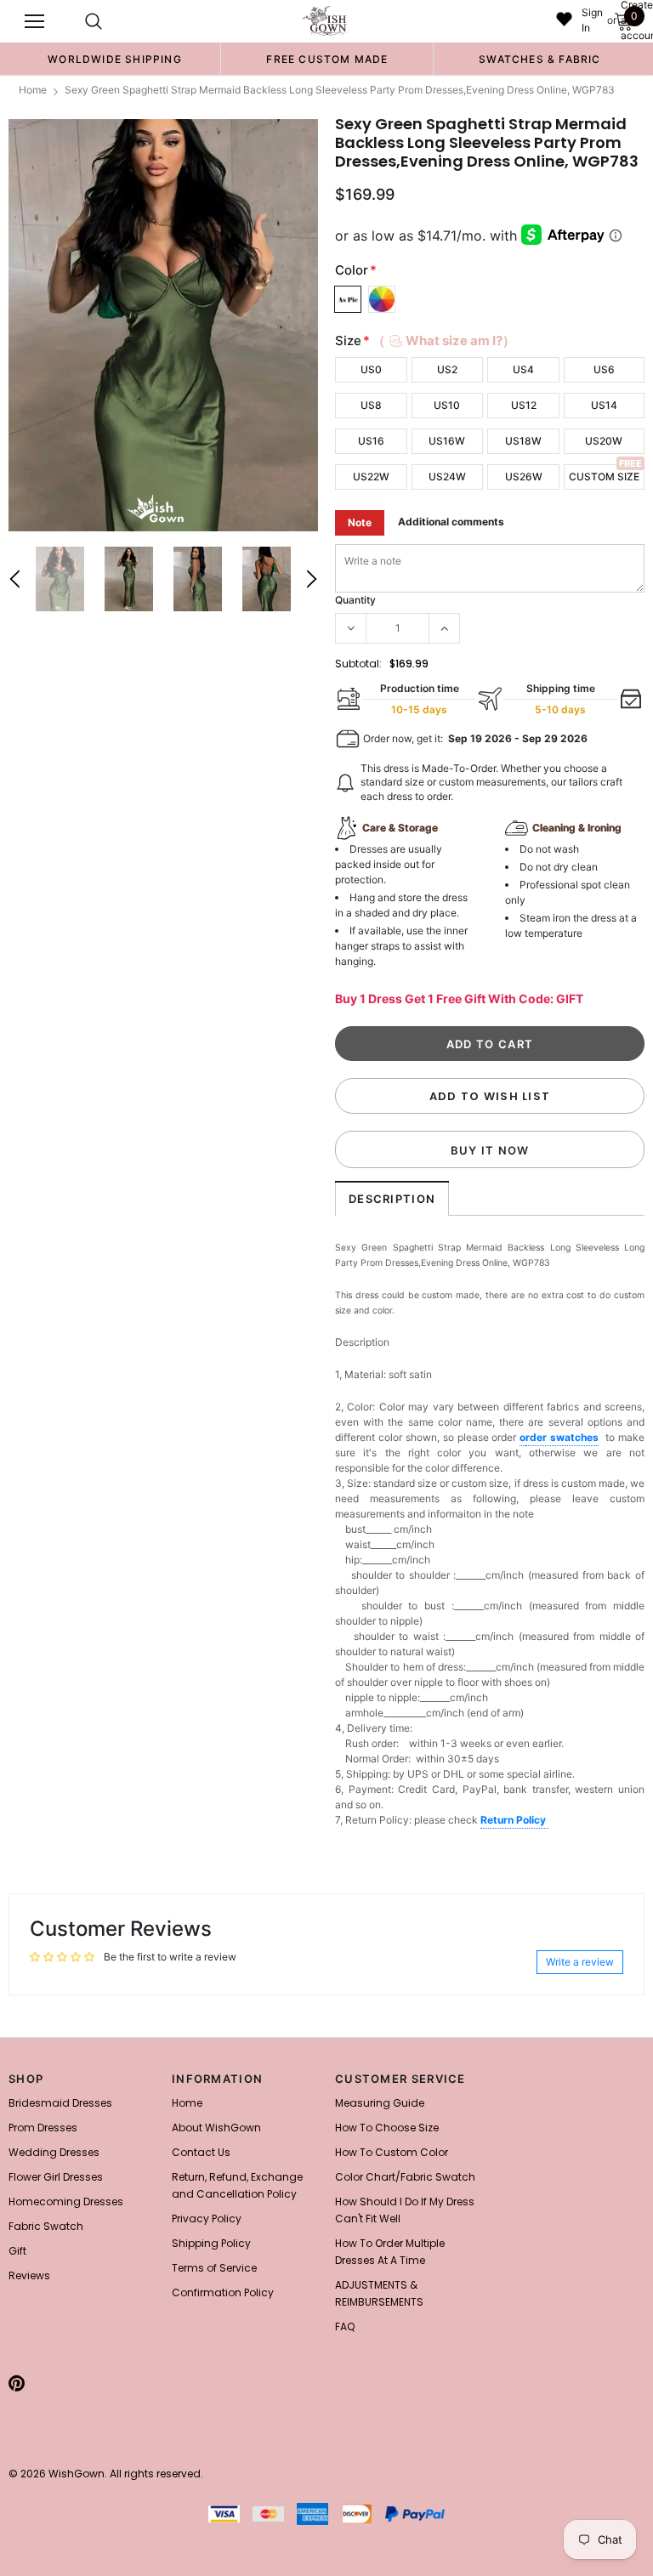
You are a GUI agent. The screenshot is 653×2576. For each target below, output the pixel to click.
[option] (115, 59)
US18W (523, 441)
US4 (523, 369)
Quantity (355, 600)
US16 (371, 441)
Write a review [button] (580, 1962)
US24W (447, 477)
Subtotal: (358, 664)
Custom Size (604, 477)
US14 (604, 405)
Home (33, 90)
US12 (524, 405)
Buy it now (490, 1150)
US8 (371, 405)
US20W (604, 441)
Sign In (592, 20)
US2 (447, 369)
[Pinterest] (17, 2383)
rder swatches (562, 1437)
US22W (371, 477)
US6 (604, 369)
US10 (447, 405)
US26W (524, 477)
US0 (371, 369)
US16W (447, 441)
